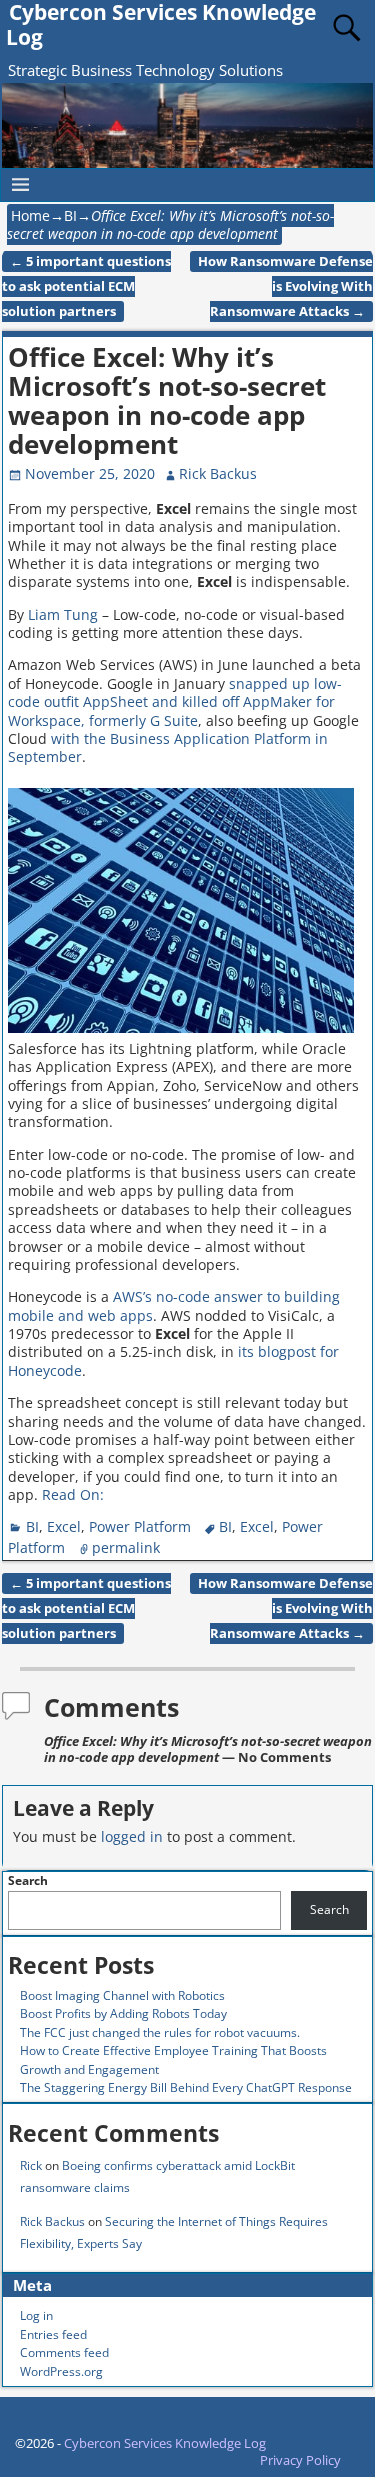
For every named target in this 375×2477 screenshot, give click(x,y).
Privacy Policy (300, 2460)
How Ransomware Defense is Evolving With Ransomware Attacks (285, 286)
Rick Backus (52, 2221)
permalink (126, 1547)
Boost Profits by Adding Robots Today (123, 2013)
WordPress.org (61, 2371)
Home (30, 215)
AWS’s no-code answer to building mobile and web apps (174, 1305)
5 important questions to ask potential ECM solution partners (86, 286)
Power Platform (140, 1526)
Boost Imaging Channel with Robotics (122, 1995)
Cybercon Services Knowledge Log (165, 2443)
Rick (31, 2165)
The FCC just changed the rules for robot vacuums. (160, 2032)
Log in (36, 2315)
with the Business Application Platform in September (168, 747)
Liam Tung (63, 614)
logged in (132, 1836)
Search (28, 1880)
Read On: (73, 1494)
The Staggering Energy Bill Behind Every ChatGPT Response (186, 2087)
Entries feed (53, 2334)
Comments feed (64, 2352)
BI (70, 215)
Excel (64, 1526)
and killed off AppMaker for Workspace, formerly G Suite (171, 710)
